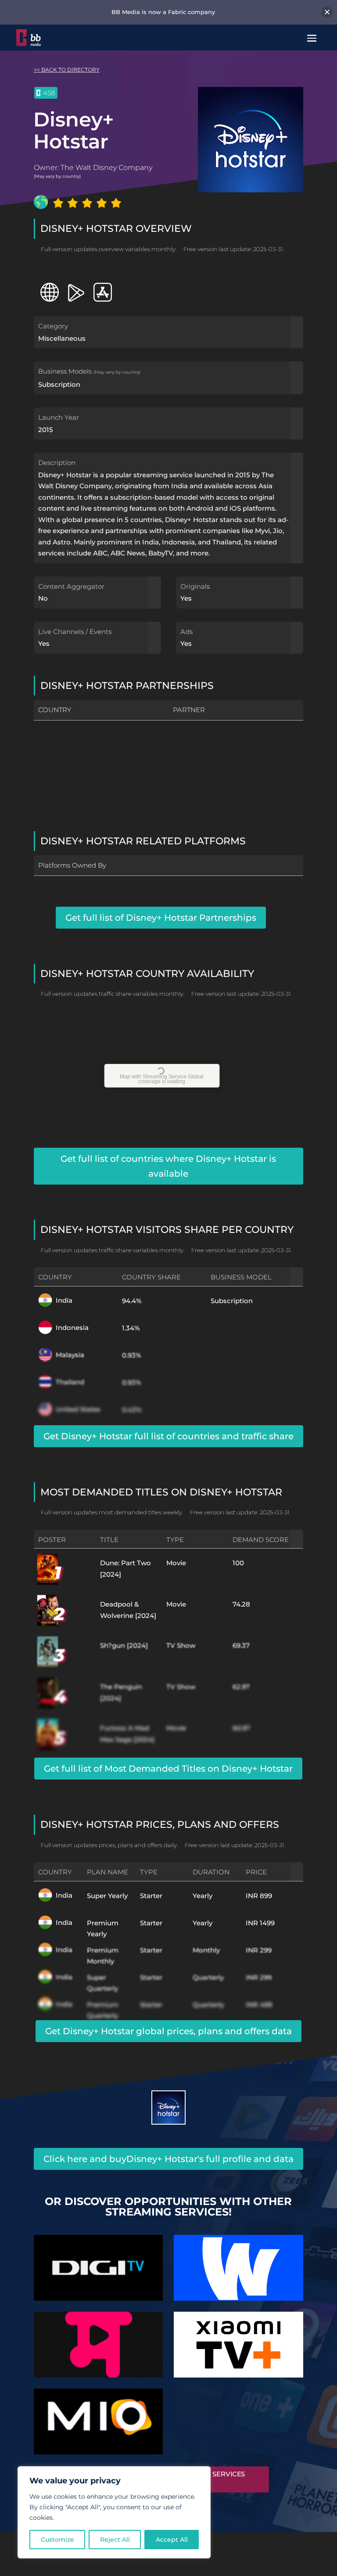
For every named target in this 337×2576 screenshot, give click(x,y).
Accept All (172, 2540)
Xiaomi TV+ (238, 2341)
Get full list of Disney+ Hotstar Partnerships (161, 918)
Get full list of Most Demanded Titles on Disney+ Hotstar (168, 1769)
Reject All (115, 2540)
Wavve (238, 2264)
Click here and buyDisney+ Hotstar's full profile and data (168, 2159)
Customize (57, 2540)
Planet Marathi (98, 2341)
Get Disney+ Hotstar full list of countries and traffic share (168, 1436)
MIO (99, 2417)
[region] (114, 2512)
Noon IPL (239, 2417)
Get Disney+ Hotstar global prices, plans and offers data (168, 2031)
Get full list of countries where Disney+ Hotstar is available (168, 1166)
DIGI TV (98, 2264)
